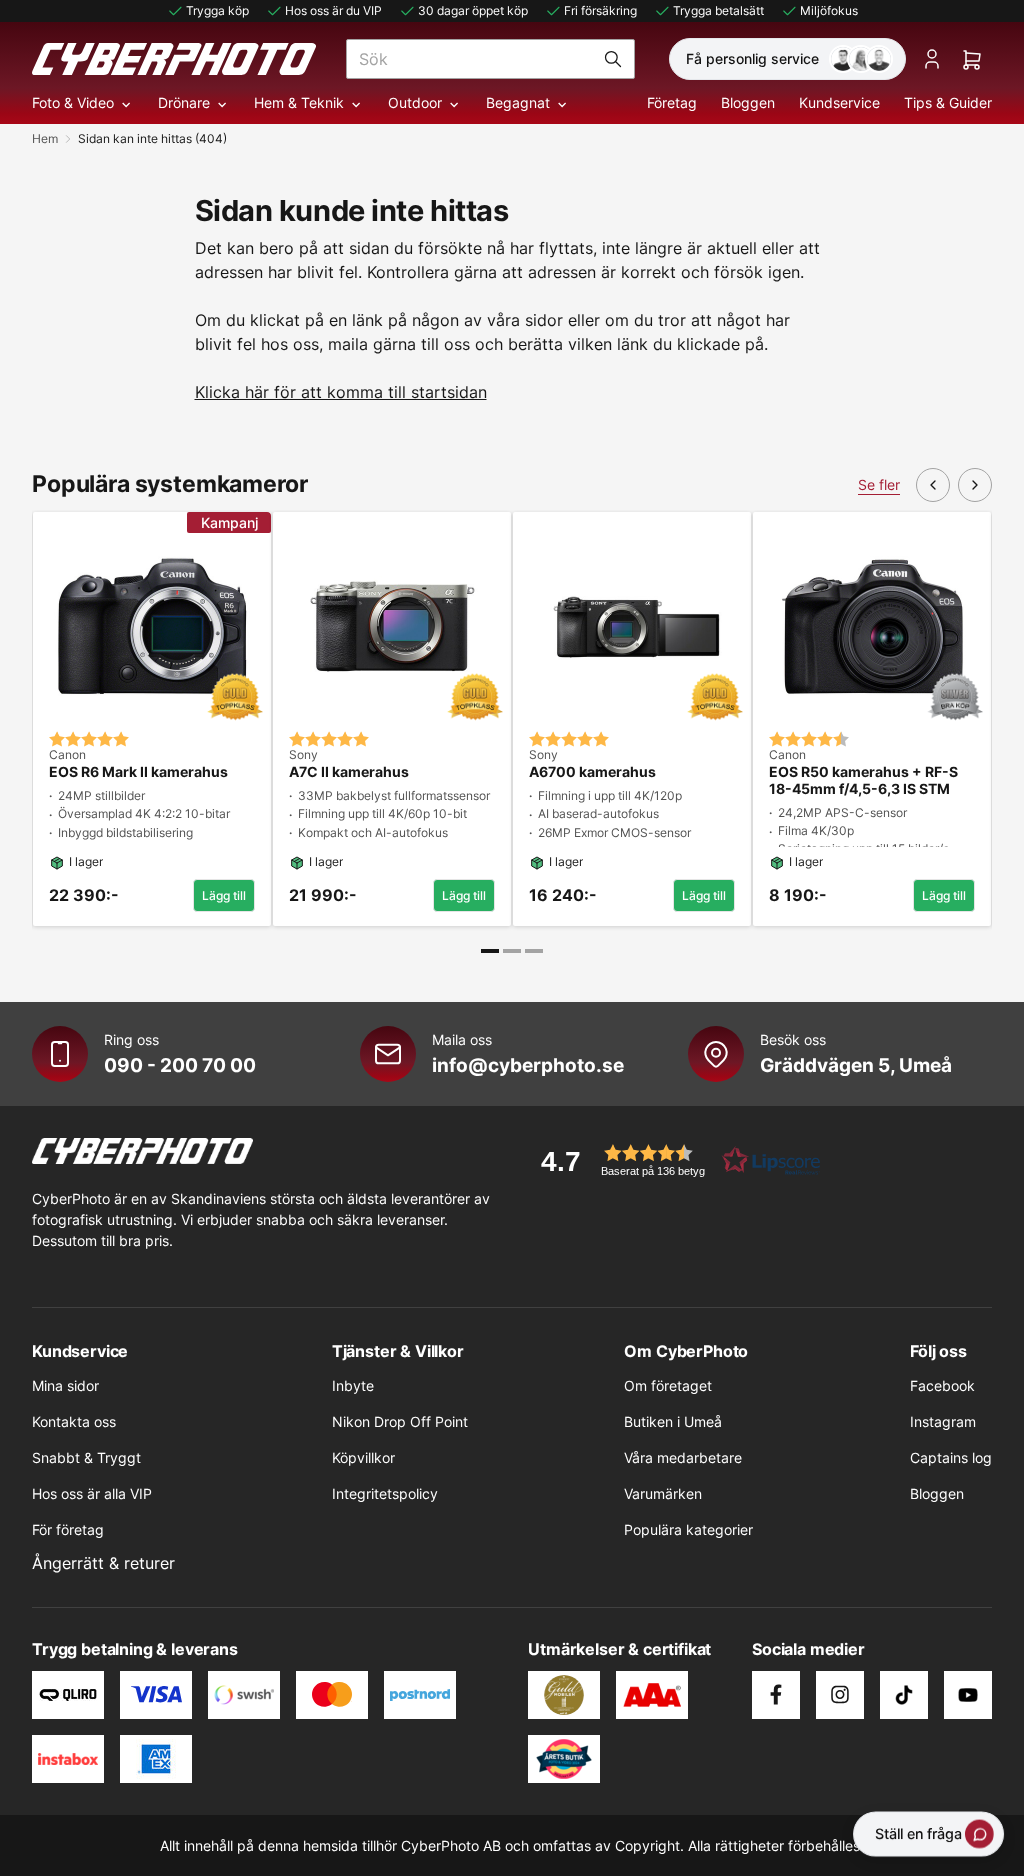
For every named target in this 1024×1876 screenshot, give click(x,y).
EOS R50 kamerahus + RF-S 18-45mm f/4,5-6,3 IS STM (863, 780)
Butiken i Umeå (673, 1421)
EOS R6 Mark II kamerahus (138, 772)
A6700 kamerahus (592, 772)
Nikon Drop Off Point (400, 1421)
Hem (45, 138)
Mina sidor (65, 1385)
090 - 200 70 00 (180, 1065)
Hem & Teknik (299, 102)
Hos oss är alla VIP (92, 1493)
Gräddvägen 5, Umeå (856, 1065)
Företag (672, 102)
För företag (68, 1529)
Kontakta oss (74, 1421)
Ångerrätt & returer (103, 1563)
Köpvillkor (363, 1457)
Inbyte (353, 1385)
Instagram (943, 1421)
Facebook (942, 1385)
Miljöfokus (829, 10)
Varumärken (663, 1493)
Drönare (184, 102)
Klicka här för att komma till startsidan (341, 392)
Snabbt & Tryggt (86, 1457)
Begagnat (518, 102)
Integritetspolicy (385, 1493)
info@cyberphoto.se (528, 1065)
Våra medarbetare (683, 1457)
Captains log (951, 1457)
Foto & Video (73, 102)
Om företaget (668, 1385)
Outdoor (415, 102)
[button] (674, 1160)
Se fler (879, 484)
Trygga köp (217, 10)
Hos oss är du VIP (333, 10)
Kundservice (839, 102)
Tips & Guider (948, 102)
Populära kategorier (688, 1529)
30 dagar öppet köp (473, 10)
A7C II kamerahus (349, 772)
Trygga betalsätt (718, 10)
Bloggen (748, 102)
